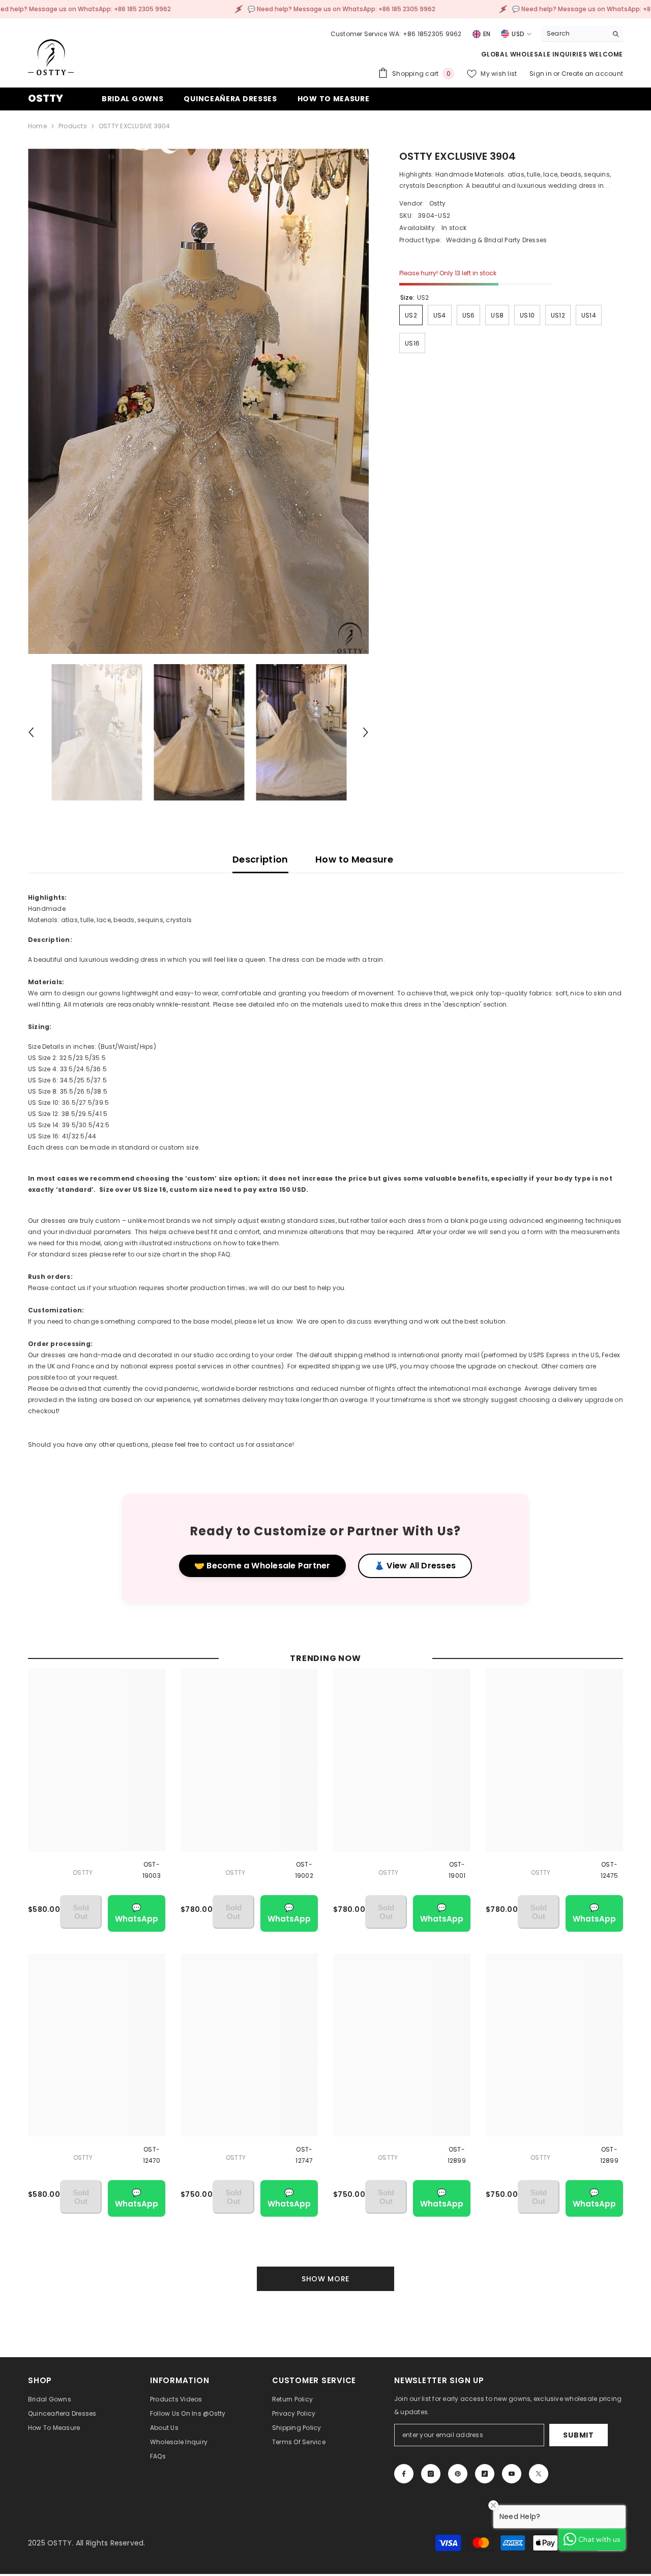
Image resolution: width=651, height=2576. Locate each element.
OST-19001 (457, 1870)
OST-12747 (304, 2155)
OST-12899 (457, 2155)
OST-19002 (304, 1870)
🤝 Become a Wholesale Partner (262, 1566)
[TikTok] (485, 2474)
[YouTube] (512, 2474)
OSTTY (83, 1872)
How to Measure (354, 859)
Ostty (437, 203)
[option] (199, 401)
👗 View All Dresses (415, 1566)
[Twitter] (539, 2474)
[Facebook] (404, 2474)
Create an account (592, 74)
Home (37, 126)
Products (73, 126)
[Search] (582, 34)
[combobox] (574, 34)
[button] (31, 732)
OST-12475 (610, 1870)
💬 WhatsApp (137, 1913)
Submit (578, 2435)
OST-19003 (152, 1870)
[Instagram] (431, 2474)
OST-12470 (152, 2155)
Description (260, 859)
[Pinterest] (458, 2474)
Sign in (541, 74)
